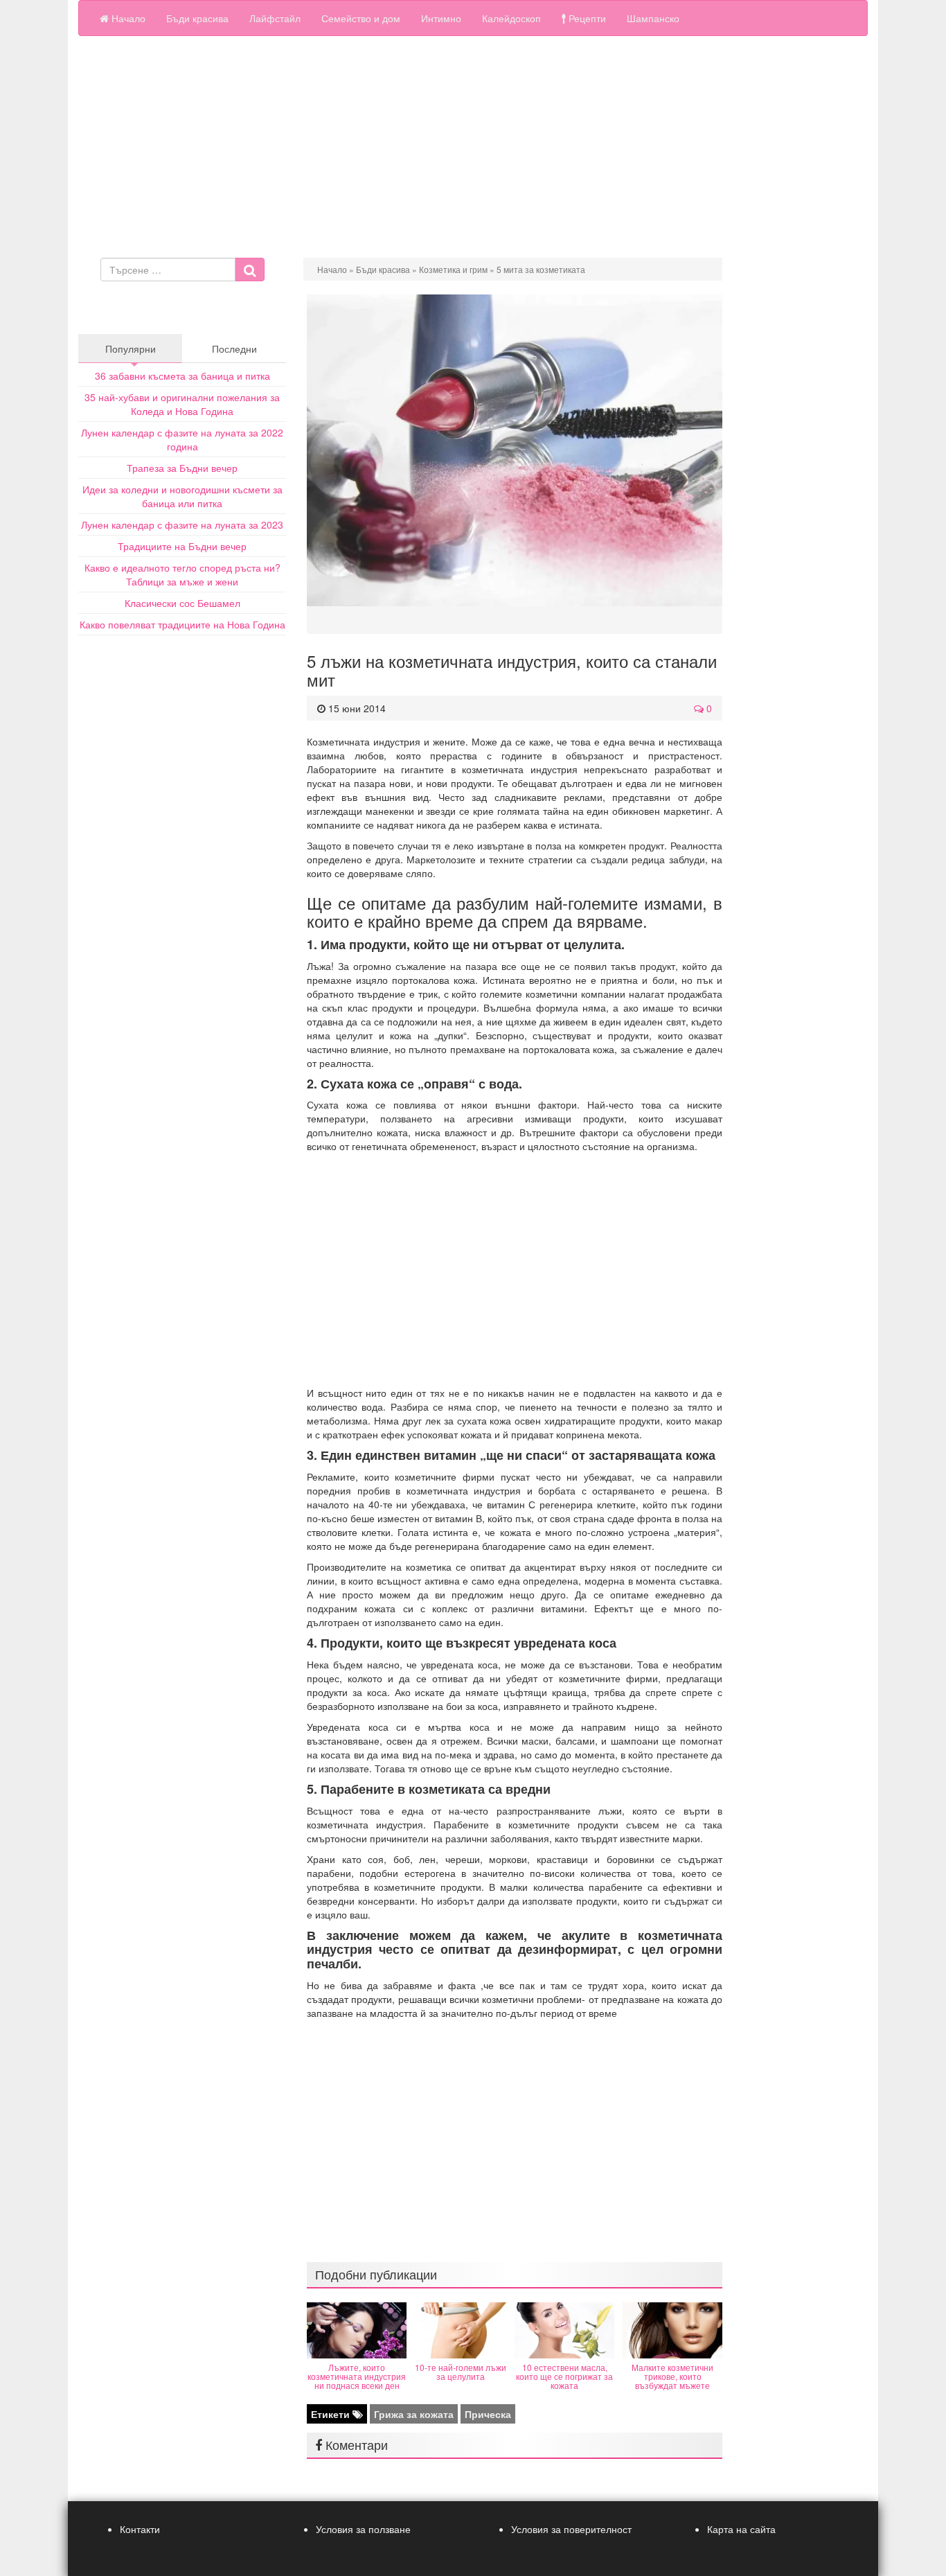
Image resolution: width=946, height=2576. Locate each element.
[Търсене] (250, 270)
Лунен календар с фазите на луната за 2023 (182, 524)
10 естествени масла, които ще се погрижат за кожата (564, 2376)
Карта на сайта (741, 2529)
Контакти (140, 2529)
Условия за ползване (363, 2529)
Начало (127, 18)
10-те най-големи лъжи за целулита (461, 2372)
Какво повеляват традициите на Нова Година (182, 624)
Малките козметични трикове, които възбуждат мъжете (672, 2376)
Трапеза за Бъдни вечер (182, 468)
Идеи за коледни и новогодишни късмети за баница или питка (182, 496)
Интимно (441, 18)
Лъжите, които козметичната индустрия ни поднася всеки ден (357, 2376)
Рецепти (586, 18)
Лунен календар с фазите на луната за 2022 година (182, 439)
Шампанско (653, 18)
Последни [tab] (234, 349)
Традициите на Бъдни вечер (182, 546)
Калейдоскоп (511, 18)
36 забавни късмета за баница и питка (182, 376)
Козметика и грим (453, 269)
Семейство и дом (361, 18)
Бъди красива (197, 18)
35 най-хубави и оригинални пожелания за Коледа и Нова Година (182, 404)
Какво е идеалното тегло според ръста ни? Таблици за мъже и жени (182, 574)
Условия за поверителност (571, 2529)
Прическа (488, 2414)
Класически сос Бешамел (182, 603)
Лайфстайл (275, 18)
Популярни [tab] (131, 349)
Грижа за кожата (414, 2414)
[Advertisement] (473, 154)
